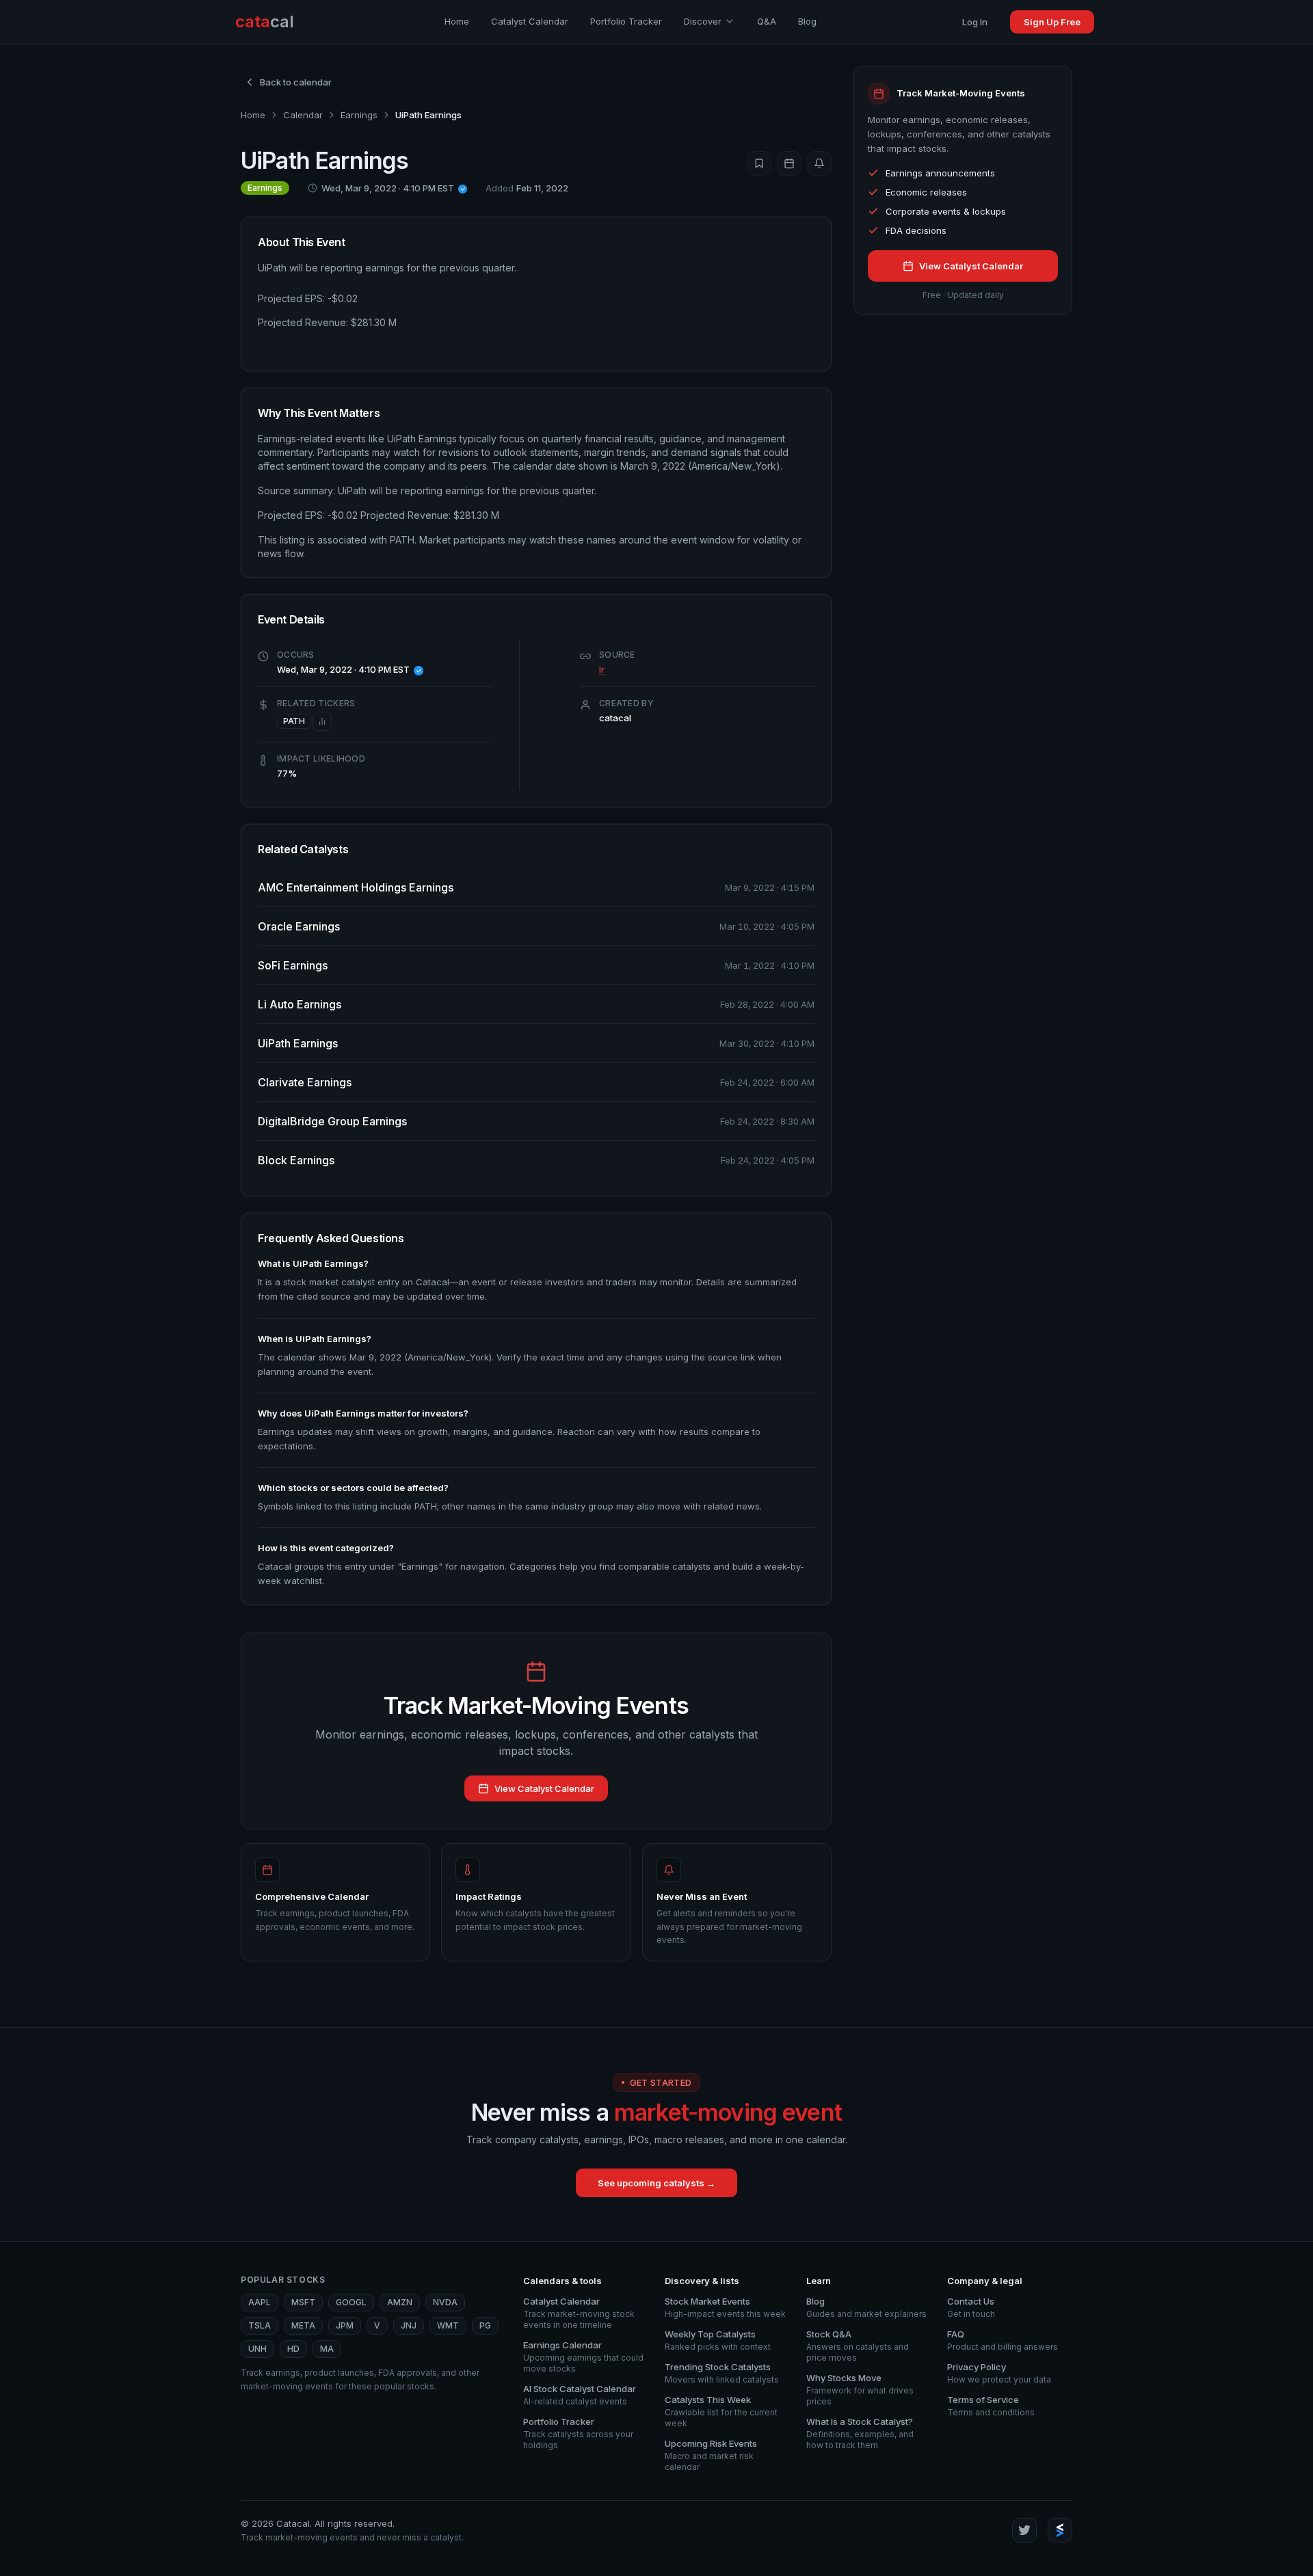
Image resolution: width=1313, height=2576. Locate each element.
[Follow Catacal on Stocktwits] (1060, 2530)
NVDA (445, 2302)
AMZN (400, 2302)
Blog (807, 21)
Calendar (303, 115)
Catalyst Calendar (530, 21)
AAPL (260, 2302)
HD (293, 2349)
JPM (345, 2325)
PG (485, 2325)
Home (457, 21)
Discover (703, 21)
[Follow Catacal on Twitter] (1024, 2530)
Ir (602, 669)
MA (327, 2349)
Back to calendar (296, 82)
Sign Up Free (1052, 22)
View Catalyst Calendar (544, 1788)
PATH (294, 721)
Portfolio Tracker (626, 21)
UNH (257, 2349)
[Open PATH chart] (322, 721)
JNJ (409, 2325)
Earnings (359, 115)
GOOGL (351, 2302)
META (303, 2325)
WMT (448, 2325)
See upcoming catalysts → (656, 2183)
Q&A (767, 21)
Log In (975, 22)
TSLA (260, 2325)
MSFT (303, 2302)
